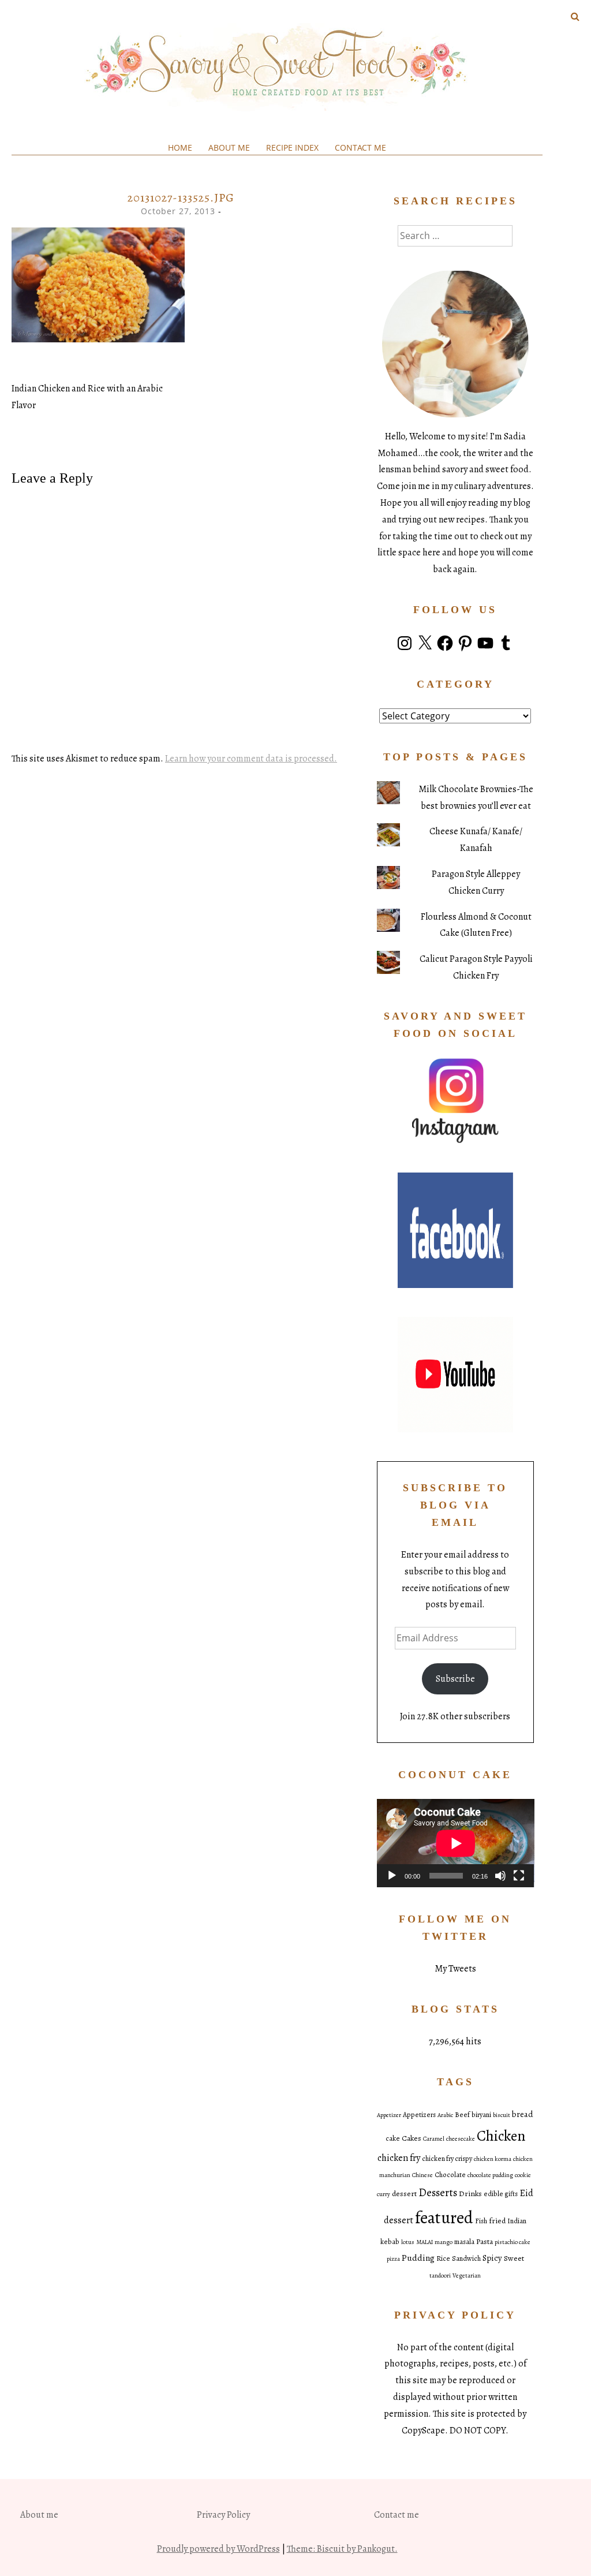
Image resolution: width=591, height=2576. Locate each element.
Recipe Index (292, 148)
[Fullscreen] (519, 1876)
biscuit (502, 2115)
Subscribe (455, 1679)
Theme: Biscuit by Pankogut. (342, 2549)
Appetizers (419, 2115)
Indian (517, 2221)
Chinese (422, 2175)
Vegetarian (467, 2276)
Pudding (418, 2258)
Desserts (438, 2193)
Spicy (492, 2258)
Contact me (360, 148)
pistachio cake (513, 2242)
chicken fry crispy (447, 2159)
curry (384, 2194)
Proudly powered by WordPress (218, 2549)
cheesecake (461, 2139)
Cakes (412, 2138)
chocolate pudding (490, 2175)
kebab (390, 2242)
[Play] (392, 1876)
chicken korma (493, 2159)
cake (393, 2138)
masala (464, 2242)
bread (523, 2114)
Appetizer (389, 2115)
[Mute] (500, 1876)
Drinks (470, 2194)
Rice (443, 2258)
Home (180, 148)
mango (444, 2242)
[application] (456, 1843)
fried (497, 2221)
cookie (523, 2175)
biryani (481, 2115)
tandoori (440, 2276)
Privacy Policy (223, 2515)
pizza (393, 2259)
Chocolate (450, 2175)
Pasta (485, 2241)
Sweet (514, 2258)
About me (229, 148)
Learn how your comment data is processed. (251, 759)
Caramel (434, 2139)
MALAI (424, 2242)
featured (444, 2217)
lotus (408, 2242)
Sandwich (466, 2258)
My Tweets (455, 1969)
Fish (481, 2221)
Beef (462, 2115)
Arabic (445, 2115)
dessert (404, 2194)
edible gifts (501, 2194)
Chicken (501, 2136)
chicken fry (399, 2158)
